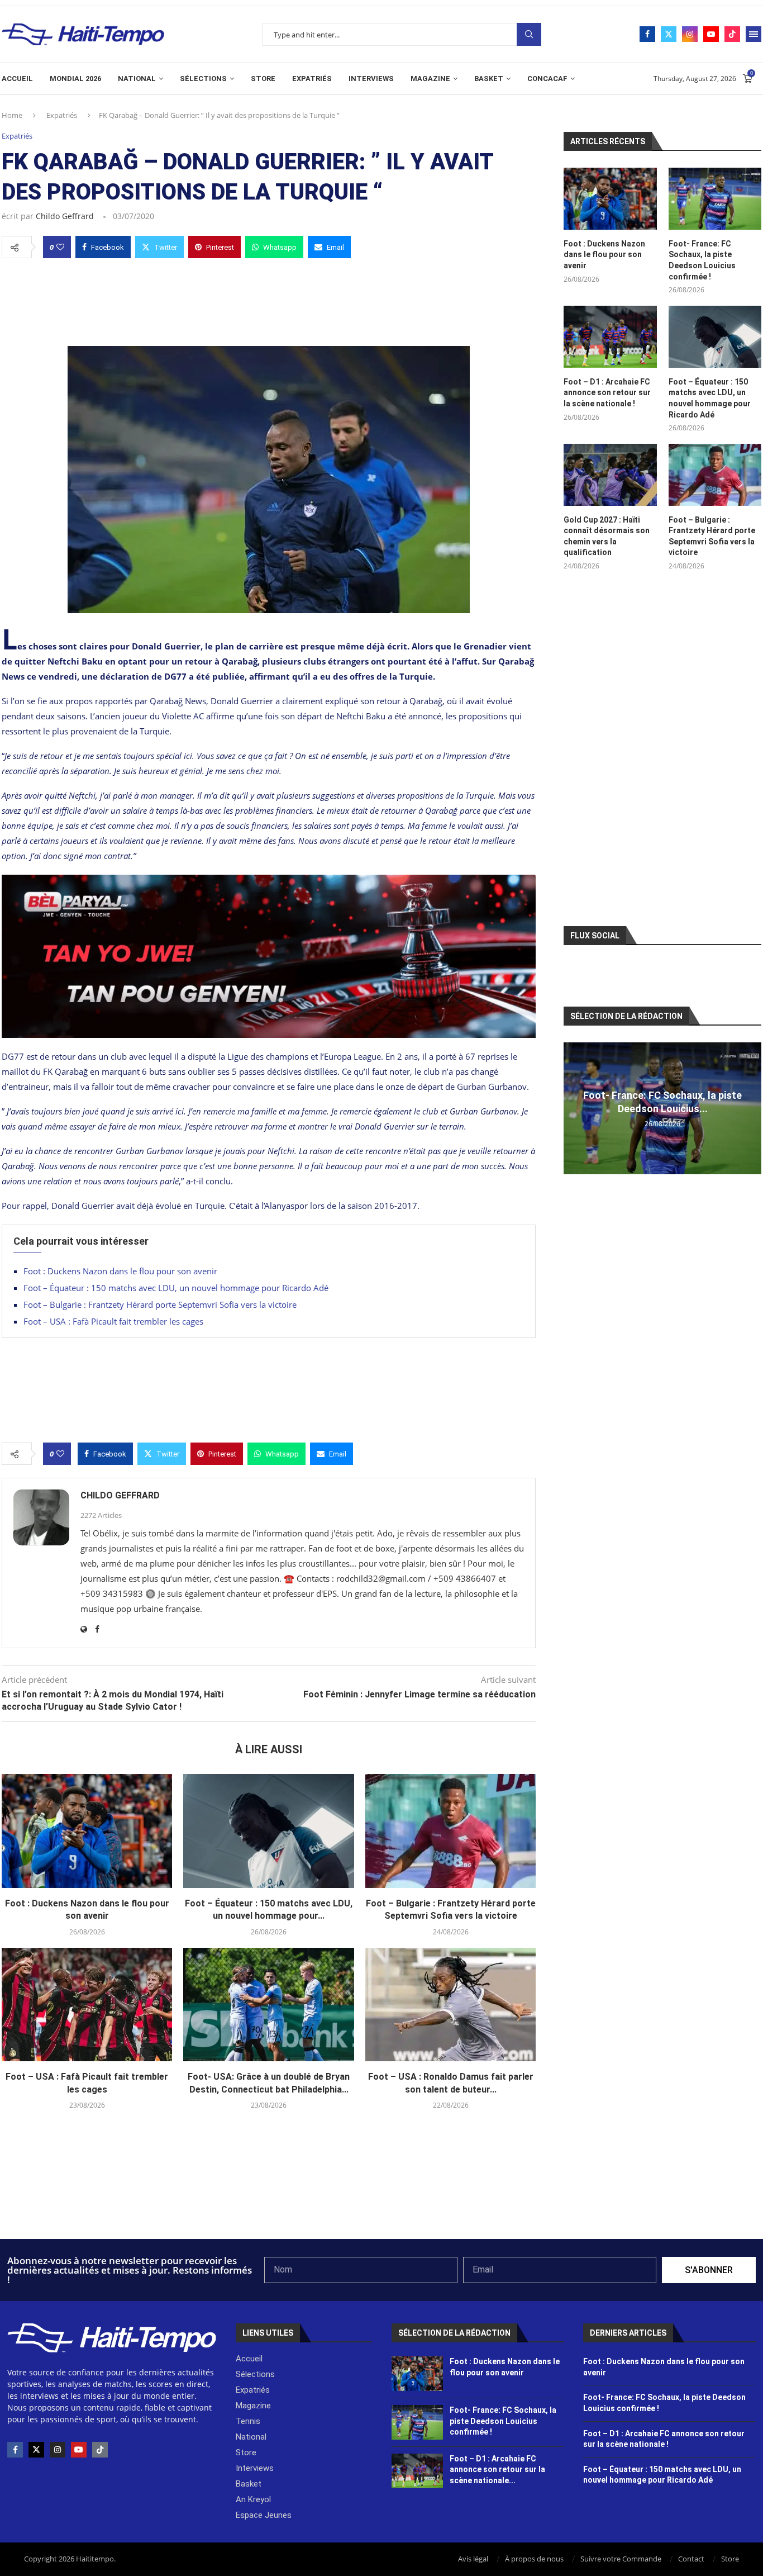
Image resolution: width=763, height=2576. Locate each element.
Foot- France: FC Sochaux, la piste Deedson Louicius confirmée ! (702, 260)
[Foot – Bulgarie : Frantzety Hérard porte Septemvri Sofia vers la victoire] (450, 1831)
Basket (489, 79)
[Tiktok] (732, 34)
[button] (574, 1108)
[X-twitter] (36, 2450)
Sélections (203, 79)
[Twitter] (669, 34)
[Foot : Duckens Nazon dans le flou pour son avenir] (87, 1831)
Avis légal (473, 2559)
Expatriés (312, 79)
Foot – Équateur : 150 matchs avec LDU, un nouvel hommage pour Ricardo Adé (176, 1288)
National (137, 79)
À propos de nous (534, 2559)
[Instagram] (690, 34)
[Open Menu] (754, 34)
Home (12, 115)
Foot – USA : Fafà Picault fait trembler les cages (113, 1321)
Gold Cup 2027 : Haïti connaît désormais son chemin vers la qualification (607, 536)
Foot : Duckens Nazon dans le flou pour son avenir (120, 1271)
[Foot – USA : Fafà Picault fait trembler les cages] (87, 2005)
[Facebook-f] (15, 2450)
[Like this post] (60, 247)
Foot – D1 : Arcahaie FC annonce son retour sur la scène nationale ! (607, 393)
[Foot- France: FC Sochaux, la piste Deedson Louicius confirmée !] (715, 199)
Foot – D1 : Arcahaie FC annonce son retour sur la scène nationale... (497, 2470)
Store (263, 79)
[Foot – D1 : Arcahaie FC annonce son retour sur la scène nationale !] (610, 337)
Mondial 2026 (75, 79)
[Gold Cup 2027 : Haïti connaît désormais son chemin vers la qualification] (610, 475)
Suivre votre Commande (621, 2559)
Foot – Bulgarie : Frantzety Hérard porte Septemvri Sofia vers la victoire (160, 1304)
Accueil (17, 79)
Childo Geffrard (65, 216)
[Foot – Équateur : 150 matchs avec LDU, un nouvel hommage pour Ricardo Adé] (268, 1831)
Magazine (430, 79)
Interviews (371, 79)
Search (529, 34)
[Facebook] (647, 34)
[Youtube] (711, 34)
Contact (691, 2559)
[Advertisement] (269, 299)
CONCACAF (547, 79)
